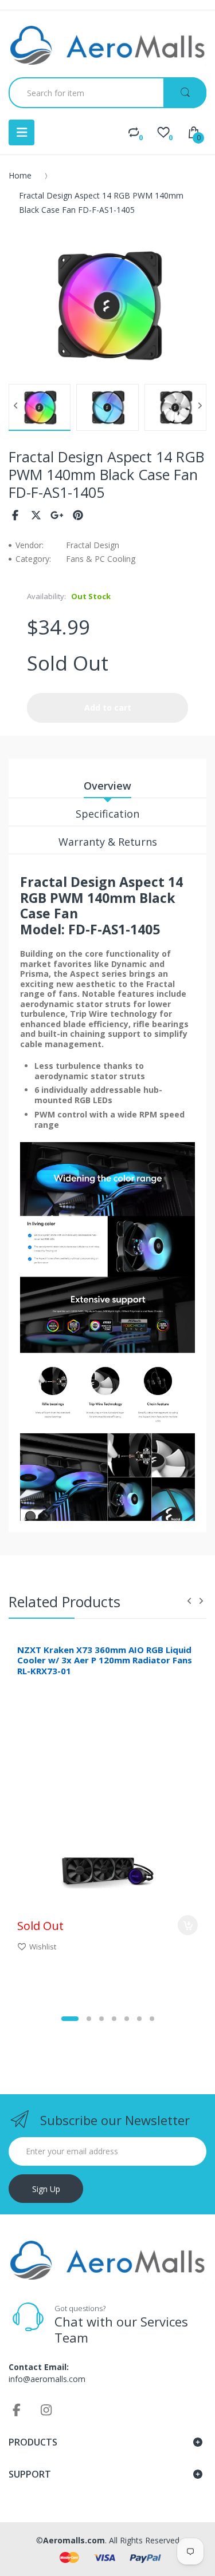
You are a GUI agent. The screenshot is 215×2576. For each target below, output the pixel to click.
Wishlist (43, 1947)
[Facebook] (15, 515)
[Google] (57, 515)
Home (20, 175)
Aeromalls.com (74, 2540)
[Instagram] (46, 2409)
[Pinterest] (78, 515)
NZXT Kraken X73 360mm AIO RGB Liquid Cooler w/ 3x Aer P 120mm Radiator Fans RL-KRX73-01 (105, 1660)
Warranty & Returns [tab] (108, 842)
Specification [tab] (107, 814)
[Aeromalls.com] (107, 45)
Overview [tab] (107, 786)
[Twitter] (36, 515)
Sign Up (46, 2189)
